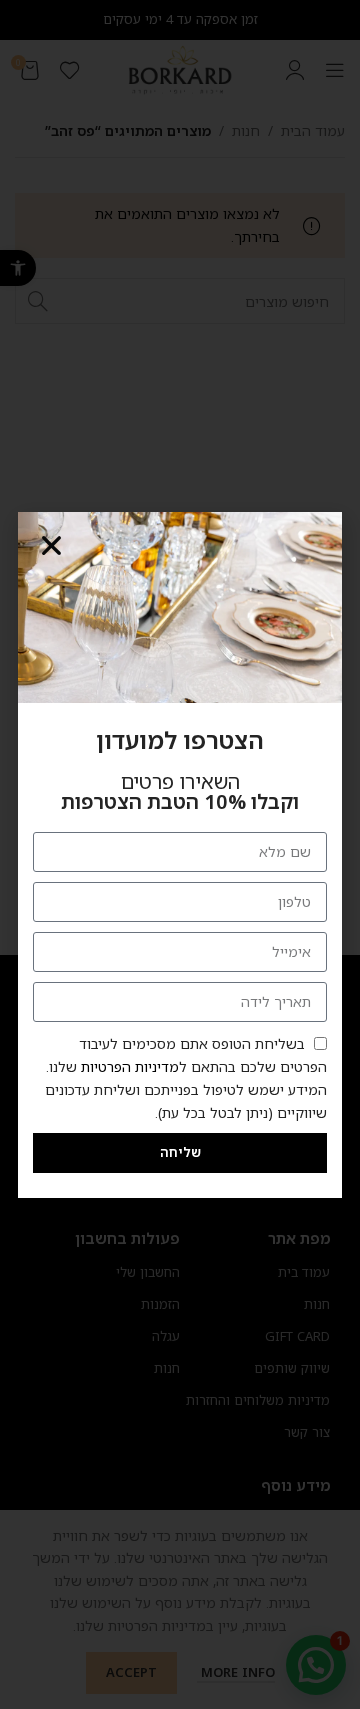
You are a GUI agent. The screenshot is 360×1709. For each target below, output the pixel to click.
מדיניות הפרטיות (130, 1066)
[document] (180, 854)
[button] (51, 545)
